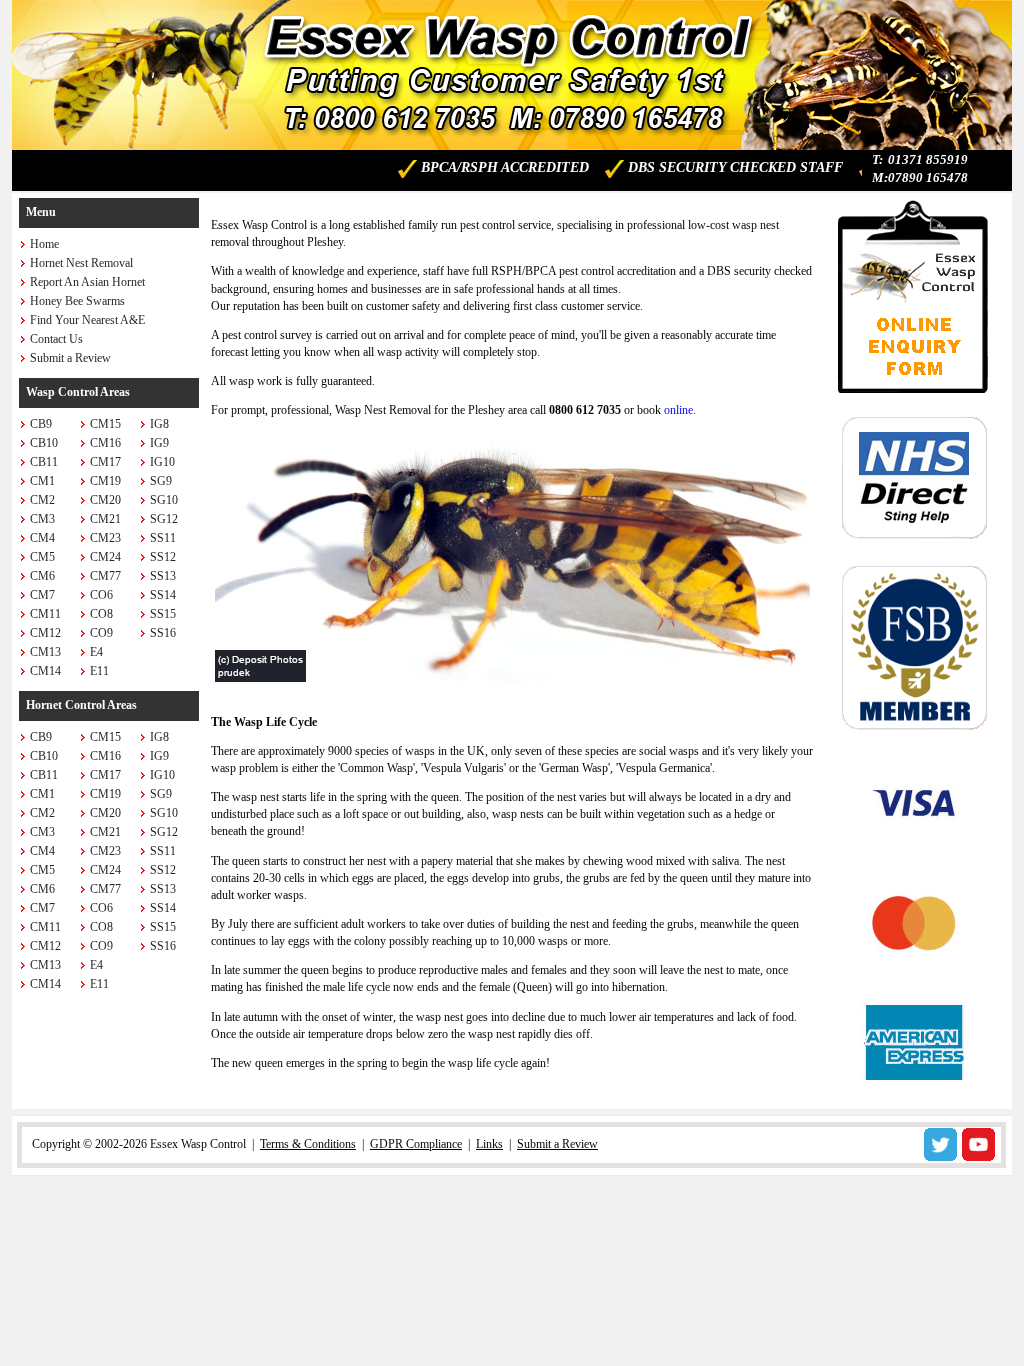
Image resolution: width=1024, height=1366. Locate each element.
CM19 (105, 481)
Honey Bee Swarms (77, 301)
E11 (99, 671)
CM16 (105, 443)
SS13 (163, 576)
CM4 (42, 538)
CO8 (101, 614)
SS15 (163, 614)
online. (680, 410)
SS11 (163, 538)
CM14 (45, 671)
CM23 (105, 538)
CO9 (101, 633)
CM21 (105, 519)
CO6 (101, 595)
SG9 (161, 481)
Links (489, 1144)
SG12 (164, 519)
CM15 (105, 424)
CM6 (42, 576)
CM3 (42, 519)
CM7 (42, 595)
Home (44, 244)
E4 (96, 652)
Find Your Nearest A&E (87, 320)
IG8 (159, 424)
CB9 (41, 424)
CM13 (45, 652)
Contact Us (56, 339)
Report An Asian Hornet (87, 282)
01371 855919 (928, 159)
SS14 (163, 595)
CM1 (42, 481)
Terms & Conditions (308, 1144)
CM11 (45, 614)
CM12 (45, 633)
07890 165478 (928, 177)
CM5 (42, 557)
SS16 (163, 633)
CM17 (105, 462)
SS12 (163, 557)
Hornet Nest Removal (81, 263)
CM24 (105, 557)
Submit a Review (70, 358)
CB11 (44, 462)
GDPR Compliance (416, 1144)
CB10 (44, 443)
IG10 (162, 462)
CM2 (42, 500)
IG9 (159, 443)
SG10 (164, 500)
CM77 (105, 576)
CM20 (105, 500)
